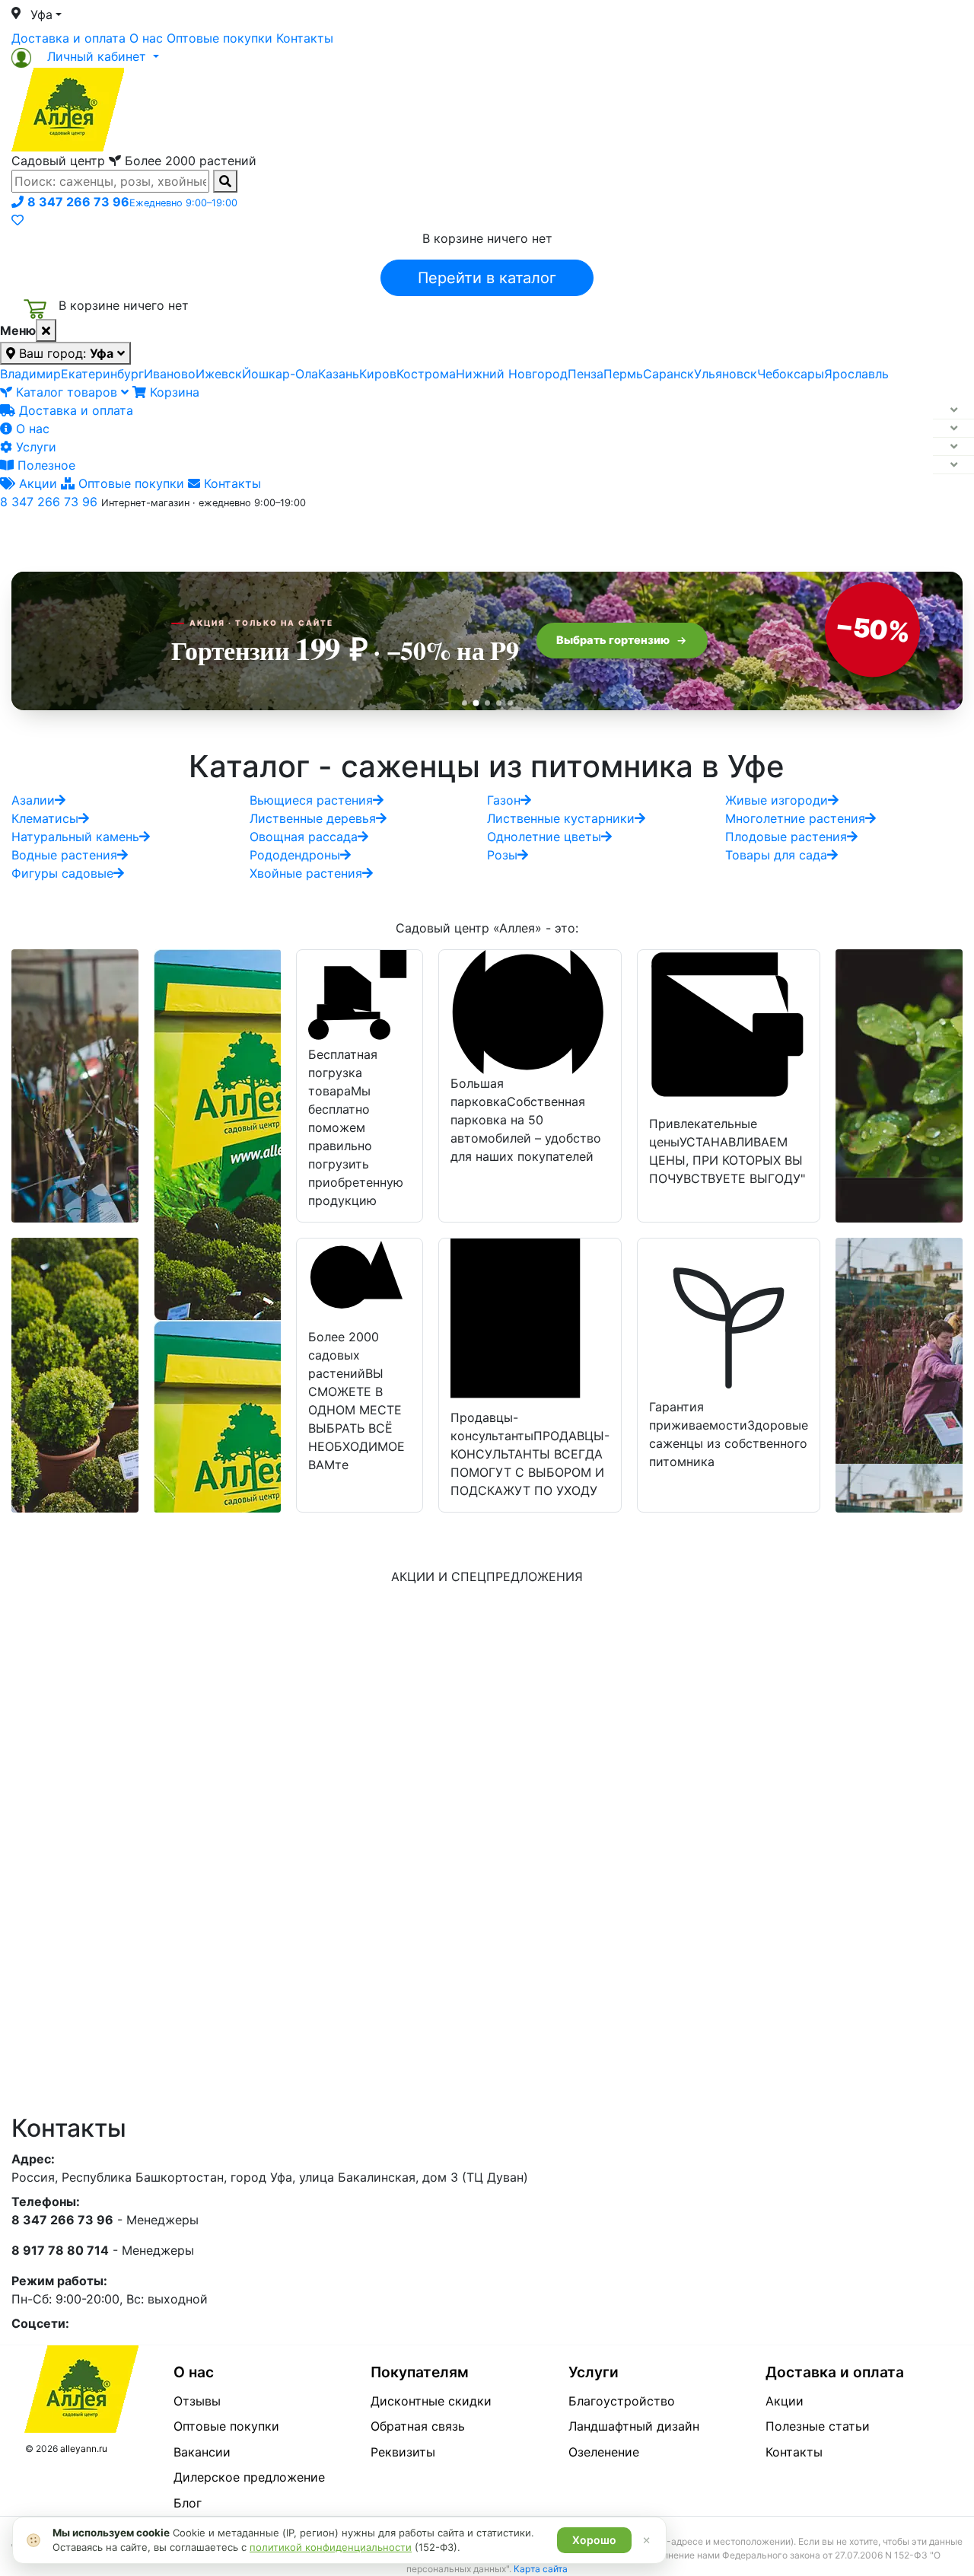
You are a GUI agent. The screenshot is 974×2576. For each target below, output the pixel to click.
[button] (85, 56)
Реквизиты (403, 2452)
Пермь (623, 374)
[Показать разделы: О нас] (953, 429)
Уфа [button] (41, 14)
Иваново (170, 374)
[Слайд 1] (465, 703)
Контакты (305, 38)
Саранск (668, 374)
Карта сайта (541, 2569)
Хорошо (594, 2540)
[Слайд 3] (487, 703)
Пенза (586, 374)
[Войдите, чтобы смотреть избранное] (18, 220)
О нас (146, 38)
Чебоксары (791, 374)
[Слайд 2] (476, 703)
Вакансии (202, 2452)
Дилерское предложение (249, 2477)
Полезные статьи (818, 2426)
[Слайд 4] (499, 703)
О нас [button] (255, 535)
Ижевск (219, 374)
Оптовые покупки (220, 38)
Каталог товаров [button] (120, 537)
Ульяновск (726, 374)
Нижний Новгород (512, 374)
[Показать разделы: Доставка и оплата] (953, 410)
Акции (36, 483)
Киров (378, 374)
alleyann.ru (84, 2448)
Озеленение (604, 2452)
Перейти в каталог (487, 278)
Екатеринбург (102, 374)
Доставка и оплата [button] (403, 535)
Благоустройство (622, 2401)
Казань (339, 374)
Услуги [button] (557, 535)
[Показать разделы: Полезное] (953, 465)
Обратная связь (418, 2426)
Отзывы (197, 2401)
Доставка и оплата (68, 38)
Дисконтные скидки (431, 2401)
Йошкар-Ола (280, 374)
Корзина (173, 392)
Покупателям (420, 2372)
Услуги (34, 447)
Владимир (30, 374)
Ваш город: (64, 353)
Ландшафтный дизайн (634, 2426)
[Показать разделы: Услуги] (953, 447)
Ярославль (856, 374)
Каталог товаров (67, 392)
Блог (188, 2503)
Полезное (45, 465)
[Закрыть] (46, 330)
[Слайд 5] (510, 703)
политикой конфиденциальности (331, 2547)
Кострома (426, 374)
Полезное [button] (678, 535)
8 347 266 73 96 (49, 502)
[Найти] (225, 181)
